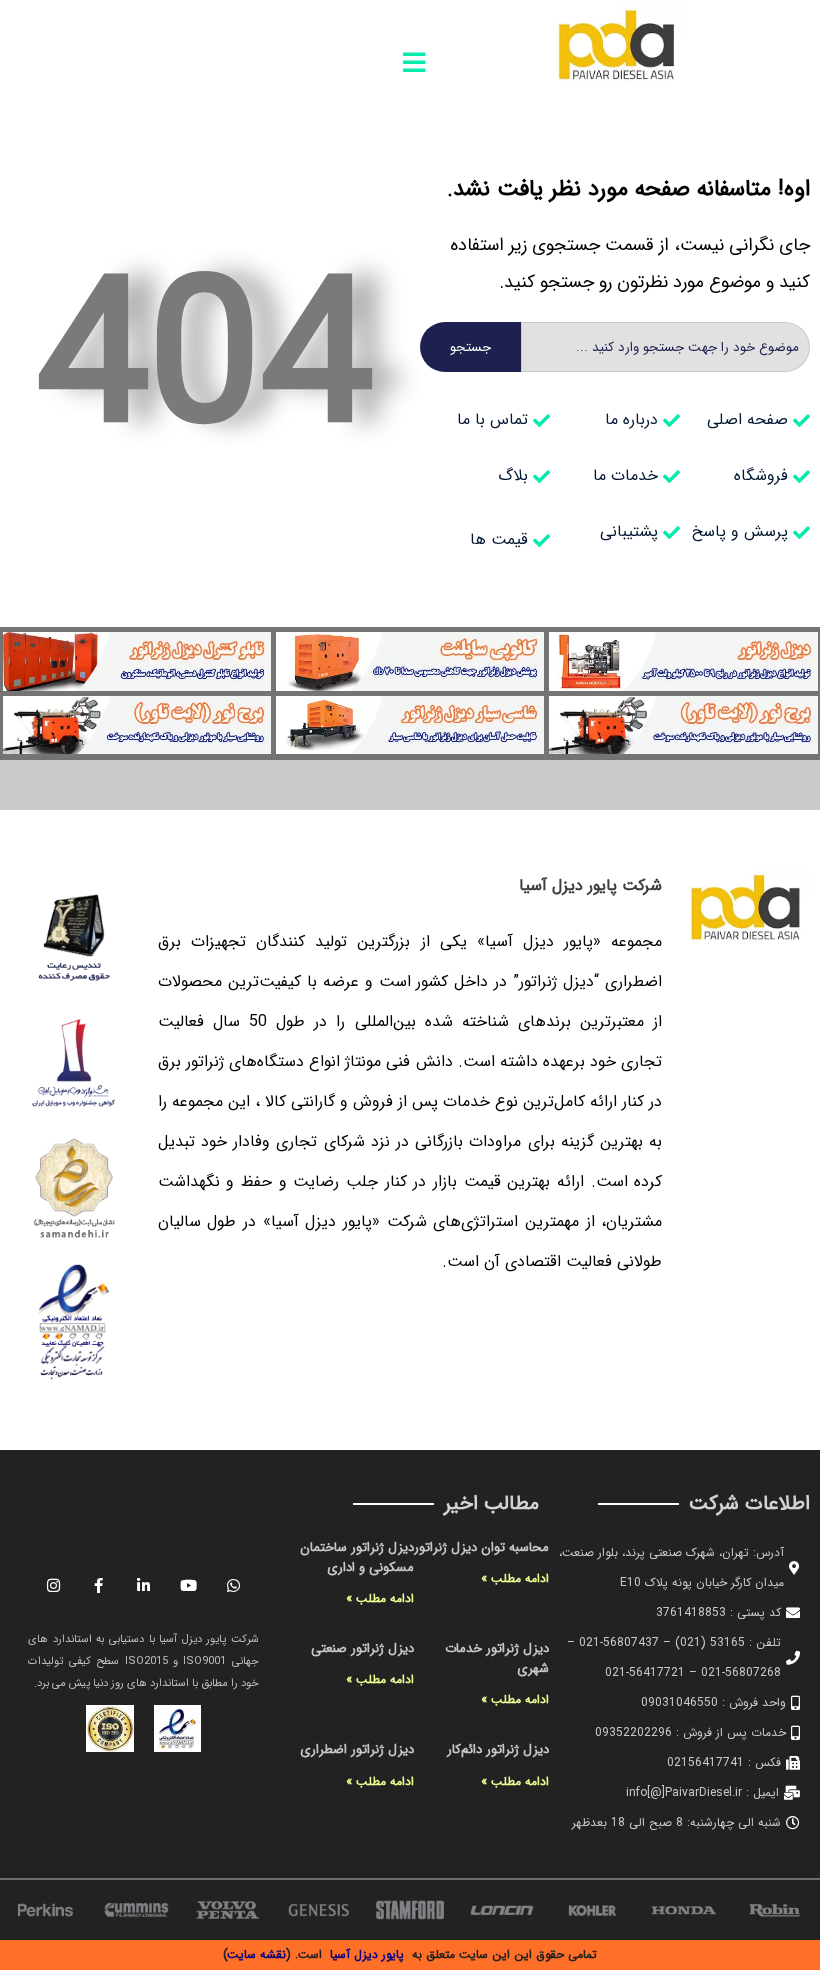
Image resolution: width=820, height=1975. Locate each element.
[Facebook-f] (99, 1585)
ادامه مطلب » (515, 1578)
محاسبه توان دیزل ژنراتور (481, 1547)
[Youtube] (189, 1585)
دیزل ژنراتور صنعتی (362, 1648)
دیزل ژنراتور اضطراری (357, 1749)
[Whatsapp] (234, 1585)
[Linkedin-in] (144, 1585)
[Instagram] (54, 1585)
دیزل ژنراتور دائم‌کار (498, 1749)
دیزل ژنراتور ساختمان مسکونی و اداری (357, 1557)
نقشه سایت (257, 1954)
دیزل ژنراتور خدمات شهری (497, 1658)
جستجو (470, 347)
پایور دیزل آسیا (367, 1954)
